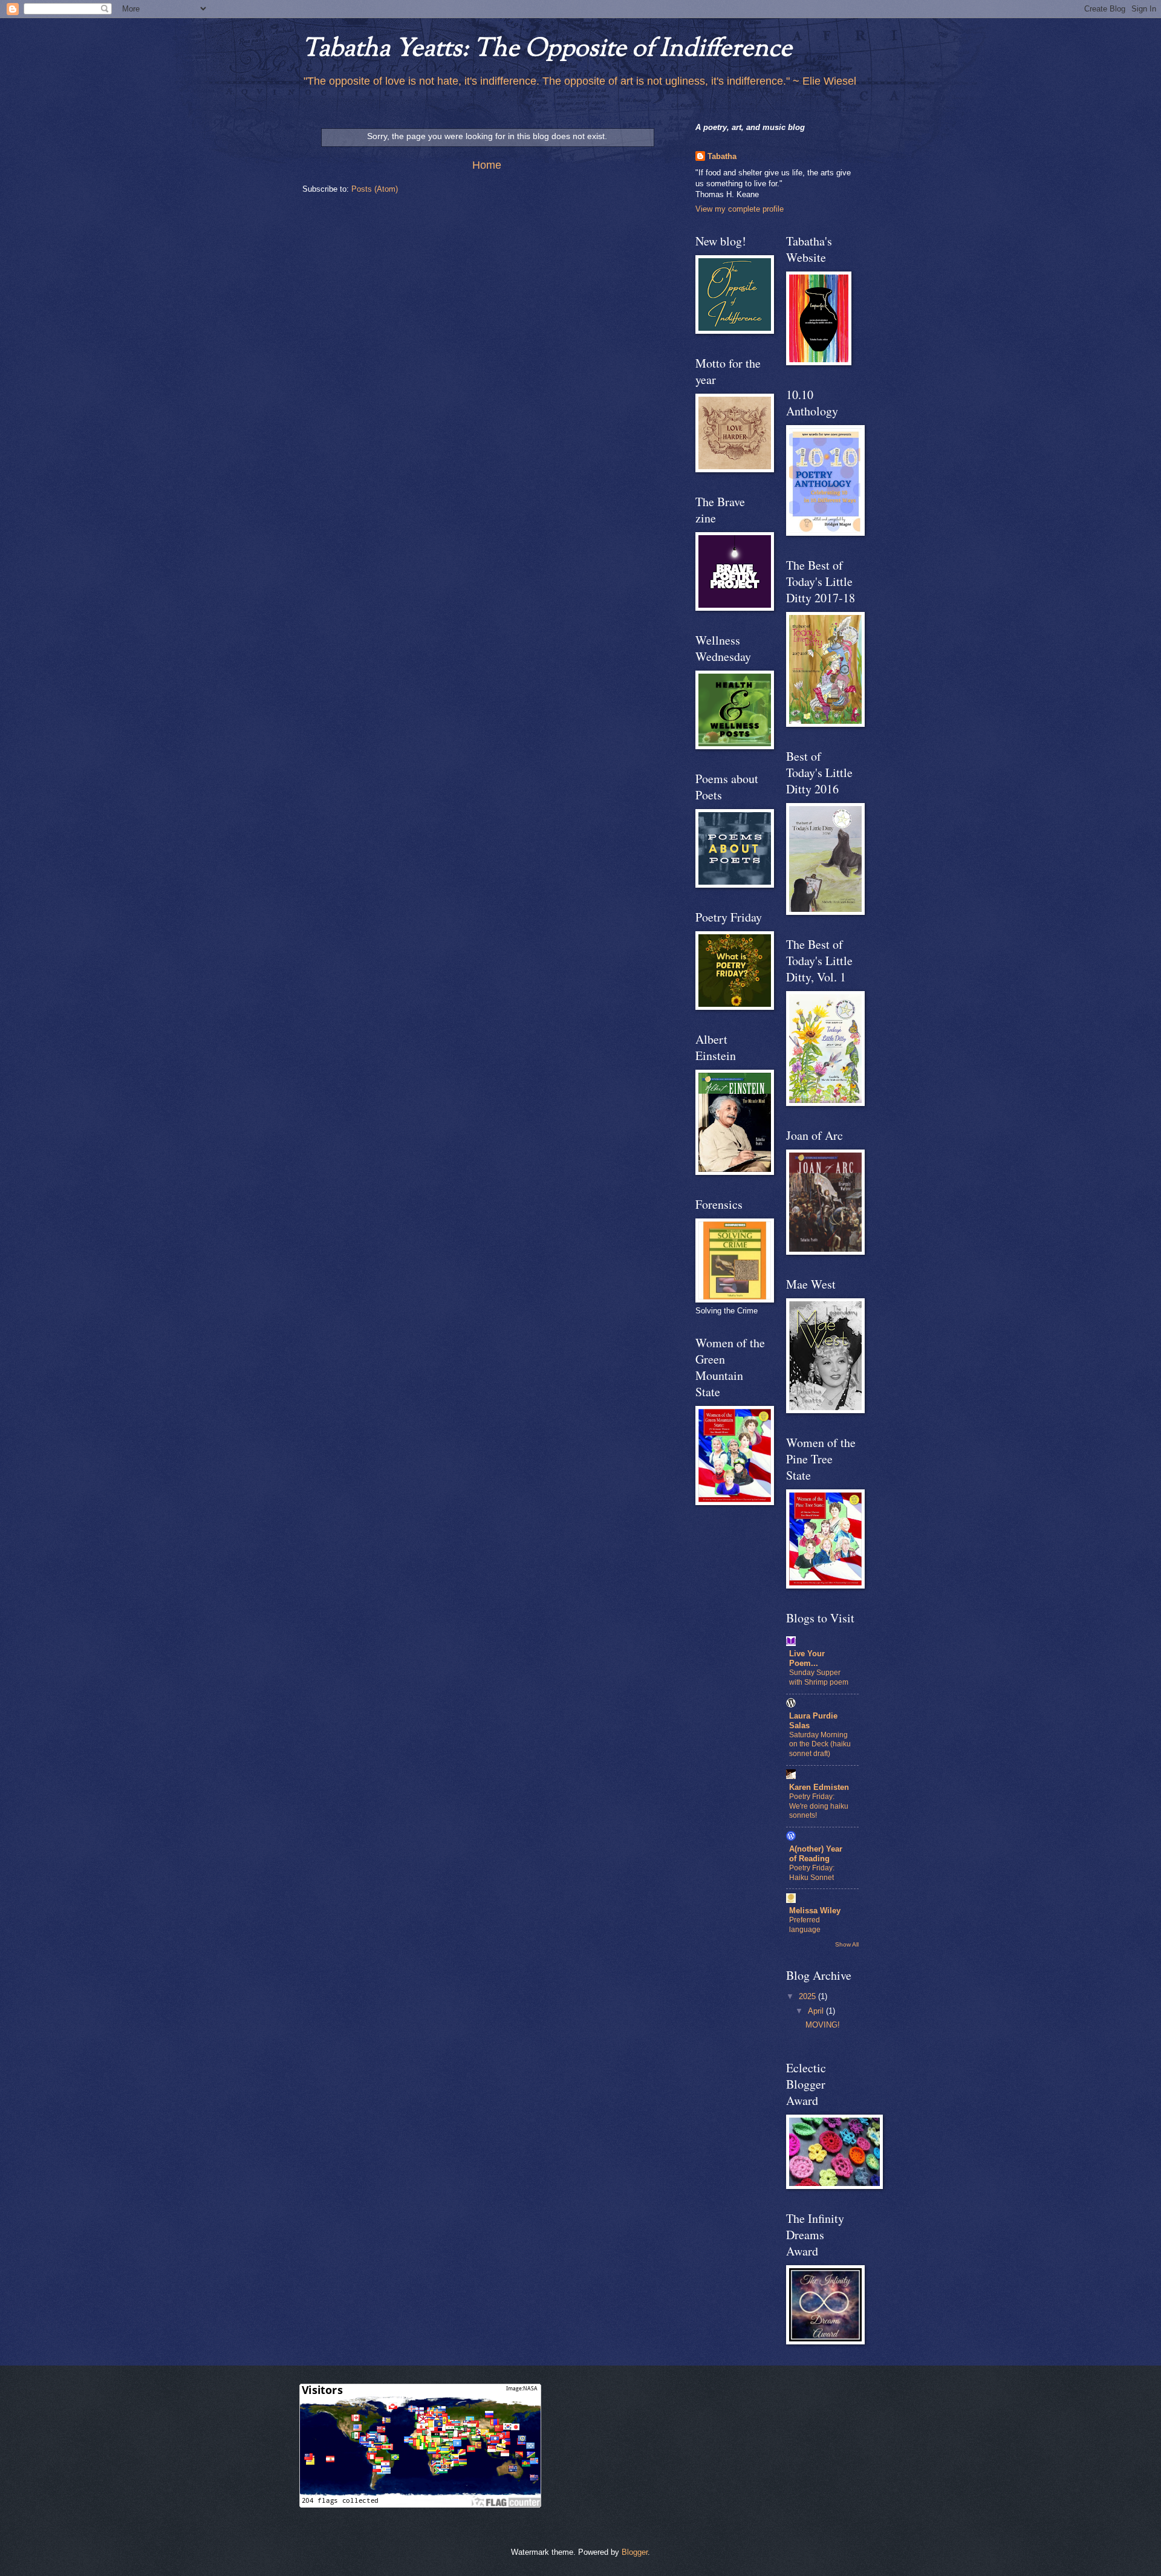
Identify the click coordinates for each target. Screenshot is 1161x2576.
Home (487, 165)
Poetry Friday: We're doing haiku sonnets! (819, 1806)
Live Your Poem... (807, 1658)
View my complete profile (740, 209)
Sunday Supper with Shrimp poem (819, 1677)
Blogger (635, 2552)
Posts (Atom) (375, 189)
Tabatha (722, 156)
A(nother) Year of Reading (816, 1854)
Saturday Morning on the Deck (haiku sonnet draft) (820, 1745)
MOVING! (823, 2025)
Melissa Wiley (815, 1911)
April (817, 2011)
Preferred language (805, 1925)
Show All (847, 1944)
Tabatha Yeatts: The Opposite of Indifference (547, 50)
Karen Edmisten (819, 1787)
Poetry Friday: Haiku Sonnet (812, 1873)
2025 (808, 1996)
